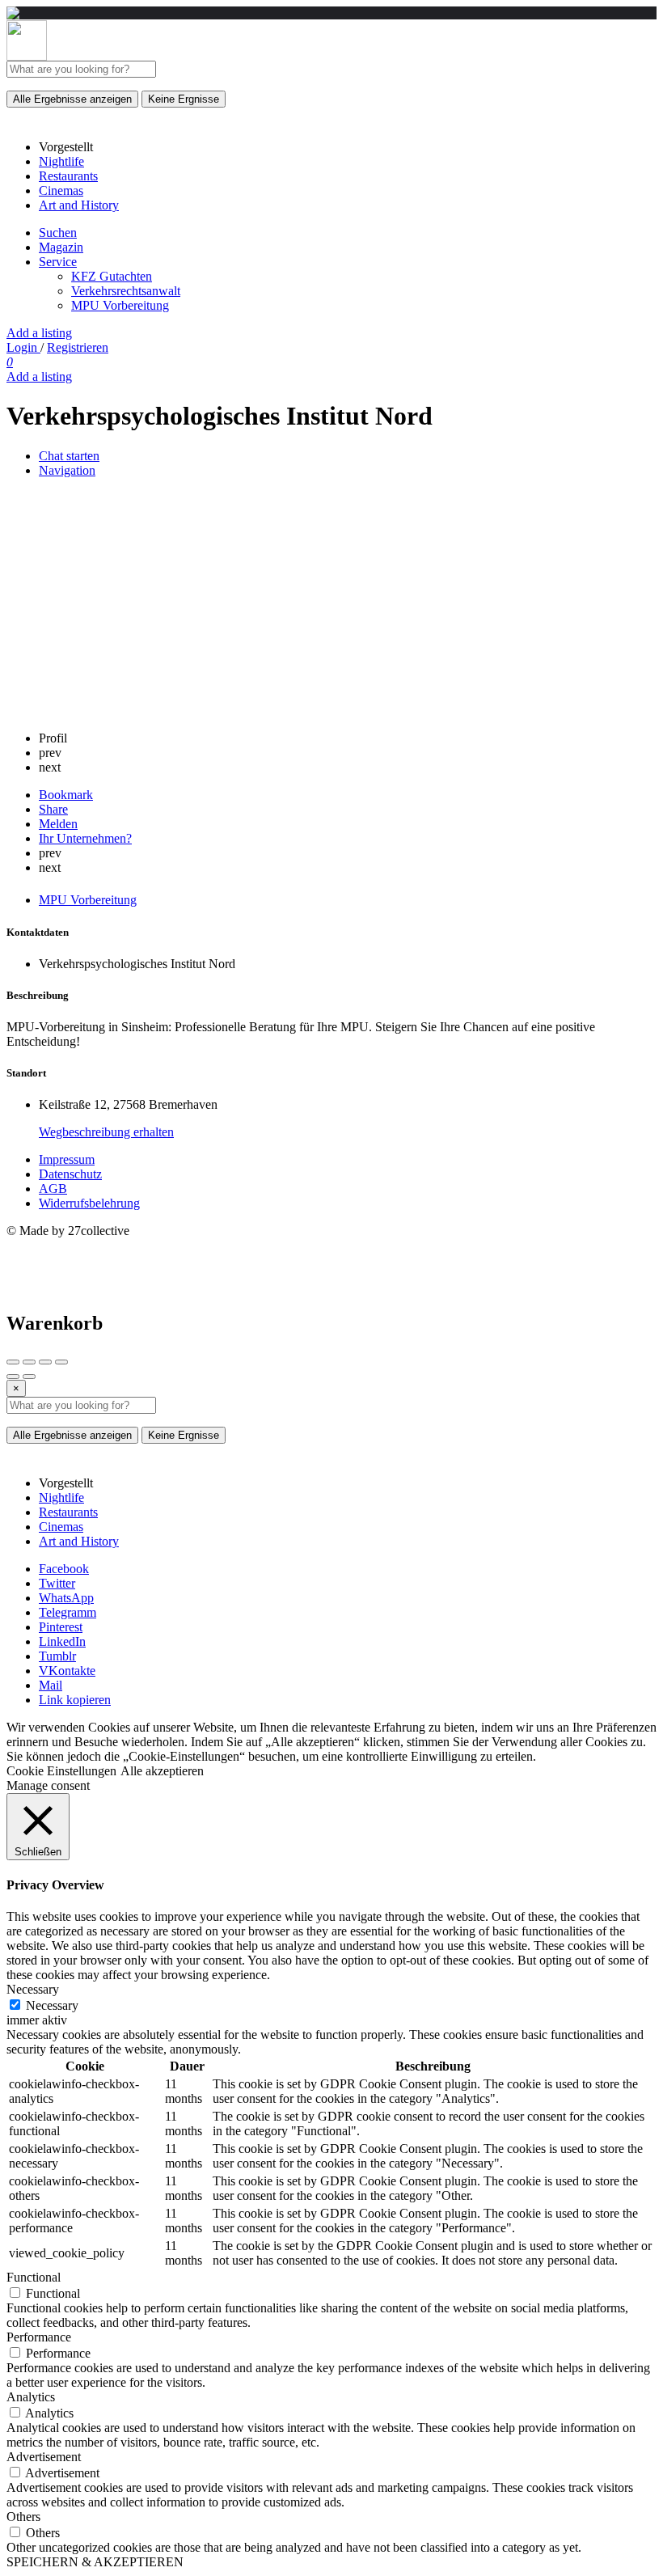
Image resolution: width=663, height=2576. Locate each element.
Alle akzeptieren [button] (162, 1771)
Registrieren (78, 347)
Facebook (64, 1569)
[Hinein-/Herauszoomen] (61, 1362)
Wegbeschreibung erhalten (106, 1132)
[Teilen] (29, 1362)
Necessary (52, 2005)
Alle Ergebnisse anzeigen (72, 99)
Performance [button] (39, 2337)
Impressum (67, 1159)
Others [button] (23, 2517)
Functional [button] (34, 2277)
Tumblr (57, 1656)
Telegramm (68, 1612)
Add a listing (39, 333)
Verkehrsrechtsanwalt (126, 291)
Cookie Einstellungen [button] (61, 1771)
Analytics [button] (31, 2397)
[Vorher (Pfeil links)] (13, 1377)
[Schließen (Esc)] (13, 1362)
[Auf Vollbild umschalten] (45, 1362)
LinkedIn (62, 1641)
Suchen (58, 233)
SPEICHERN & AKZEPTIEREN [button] (95, 2562)
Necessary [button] (33, 1989)
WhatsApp (66, 1598)
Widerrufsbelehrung (89, 1203)
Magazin (61, 247)
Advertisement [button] (44, 2457)
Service (58, 262)
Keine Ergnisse (184, 99)
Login (23, 347)
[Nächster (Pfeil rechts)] (29, 1377)
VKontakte (67, 1671)
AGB (53, 1189)
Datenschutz (70, 1174)
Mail (51, 1685)
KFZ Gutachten (112, 276)
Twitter (57, 1583)
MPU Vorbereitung (120, 305)
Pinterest (61, 1627)
